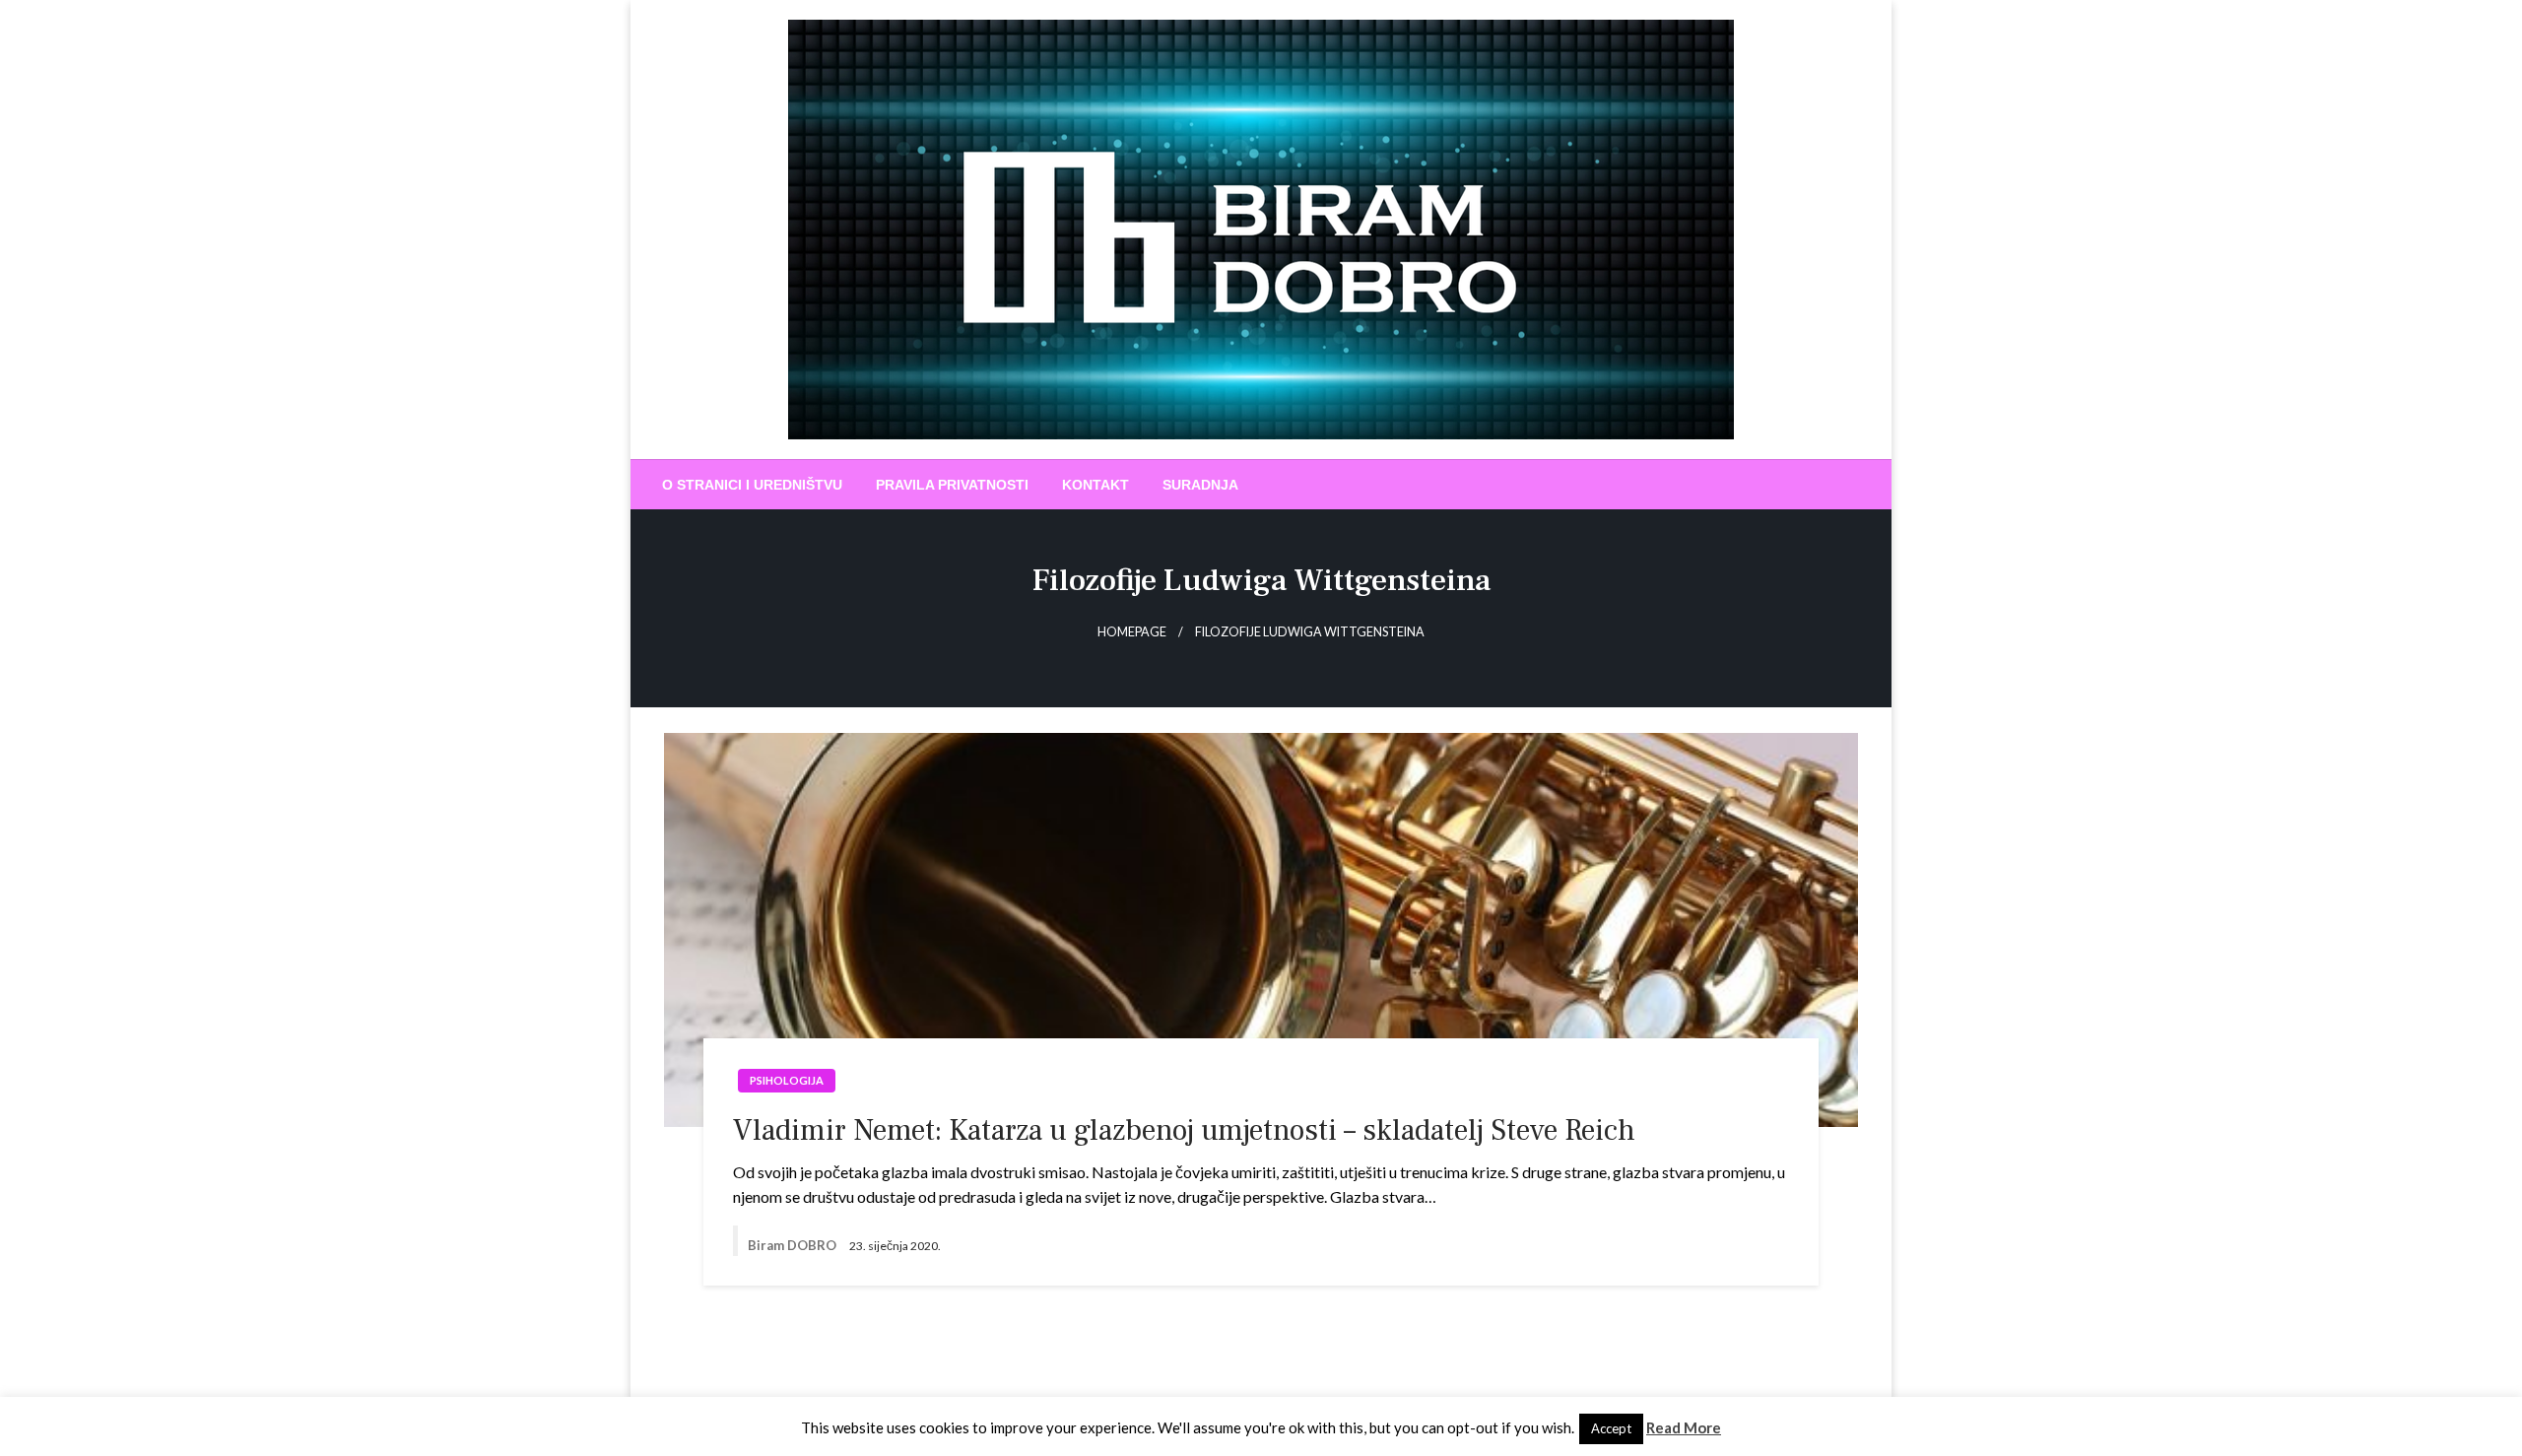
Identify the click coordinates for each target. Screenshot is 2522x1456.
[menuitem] (752, 485)
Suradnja (1200, 485)
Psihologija (787, 1080)
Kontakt (1095, 485)
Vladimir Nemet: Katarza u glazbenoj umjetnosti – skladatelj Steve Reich (1184, 1130)
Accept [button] (1611, 1428)
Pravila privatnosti (952, 485)
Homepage (1132, 632)
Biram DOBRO (794, 1245)
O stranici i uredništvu (752, 485)
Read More (1684, 1427)
